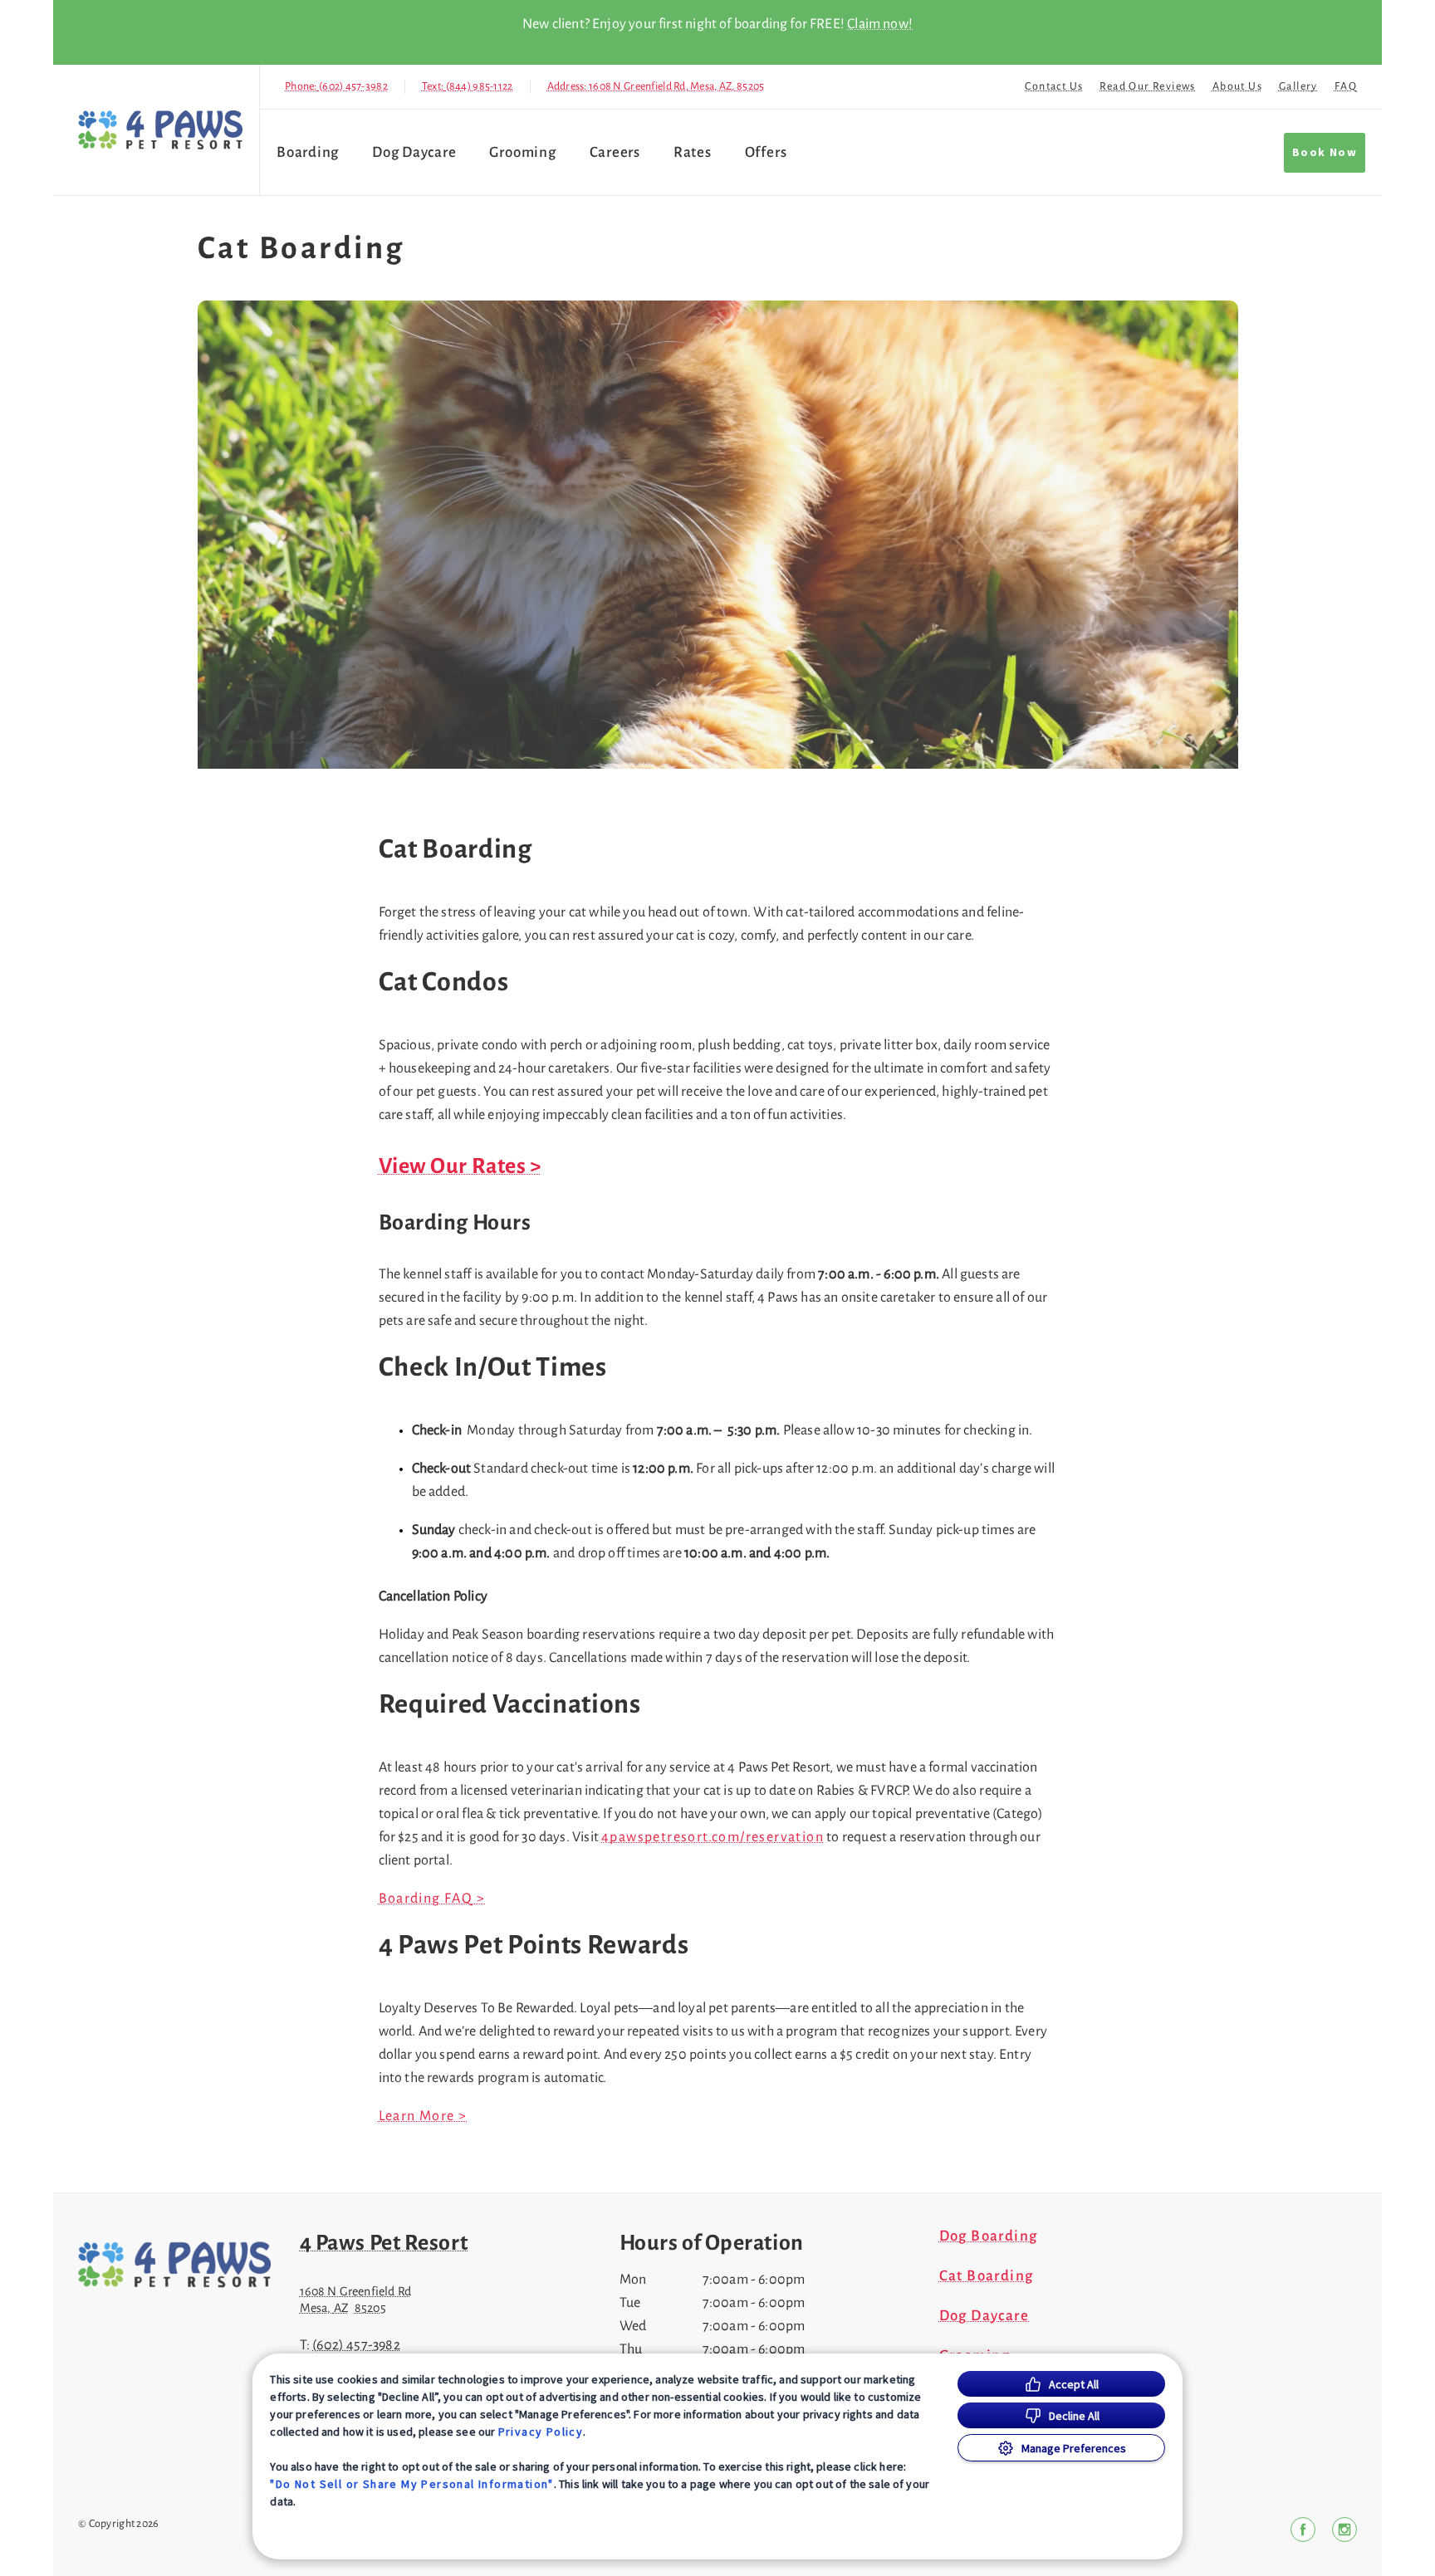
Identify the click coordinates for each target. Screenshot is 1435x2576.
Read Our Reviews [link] (1147, 86)
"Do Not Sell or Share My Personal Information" (411, 2484)
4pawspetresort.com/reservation (713, 1837)
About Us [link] (1237, 86)
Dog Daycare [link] (414, 152)
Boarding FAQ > (432, 1899)
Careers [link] (615, 152)
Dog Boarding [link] (989, 2236)
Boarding (308, 152)
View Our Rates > (460, 1166)
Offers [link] (766, 152)
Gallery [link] (1298, 86)
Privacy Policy (541, 2432)
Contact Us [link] (1054, 86)
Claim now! (880, 24)
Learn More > (423, 2116)
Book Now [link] (1325, 153)
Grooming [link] (522, 152)
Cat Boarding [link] (987, 2276)
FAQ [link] (1346, 86)
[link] (160, 130)
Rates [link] (693, 152)
